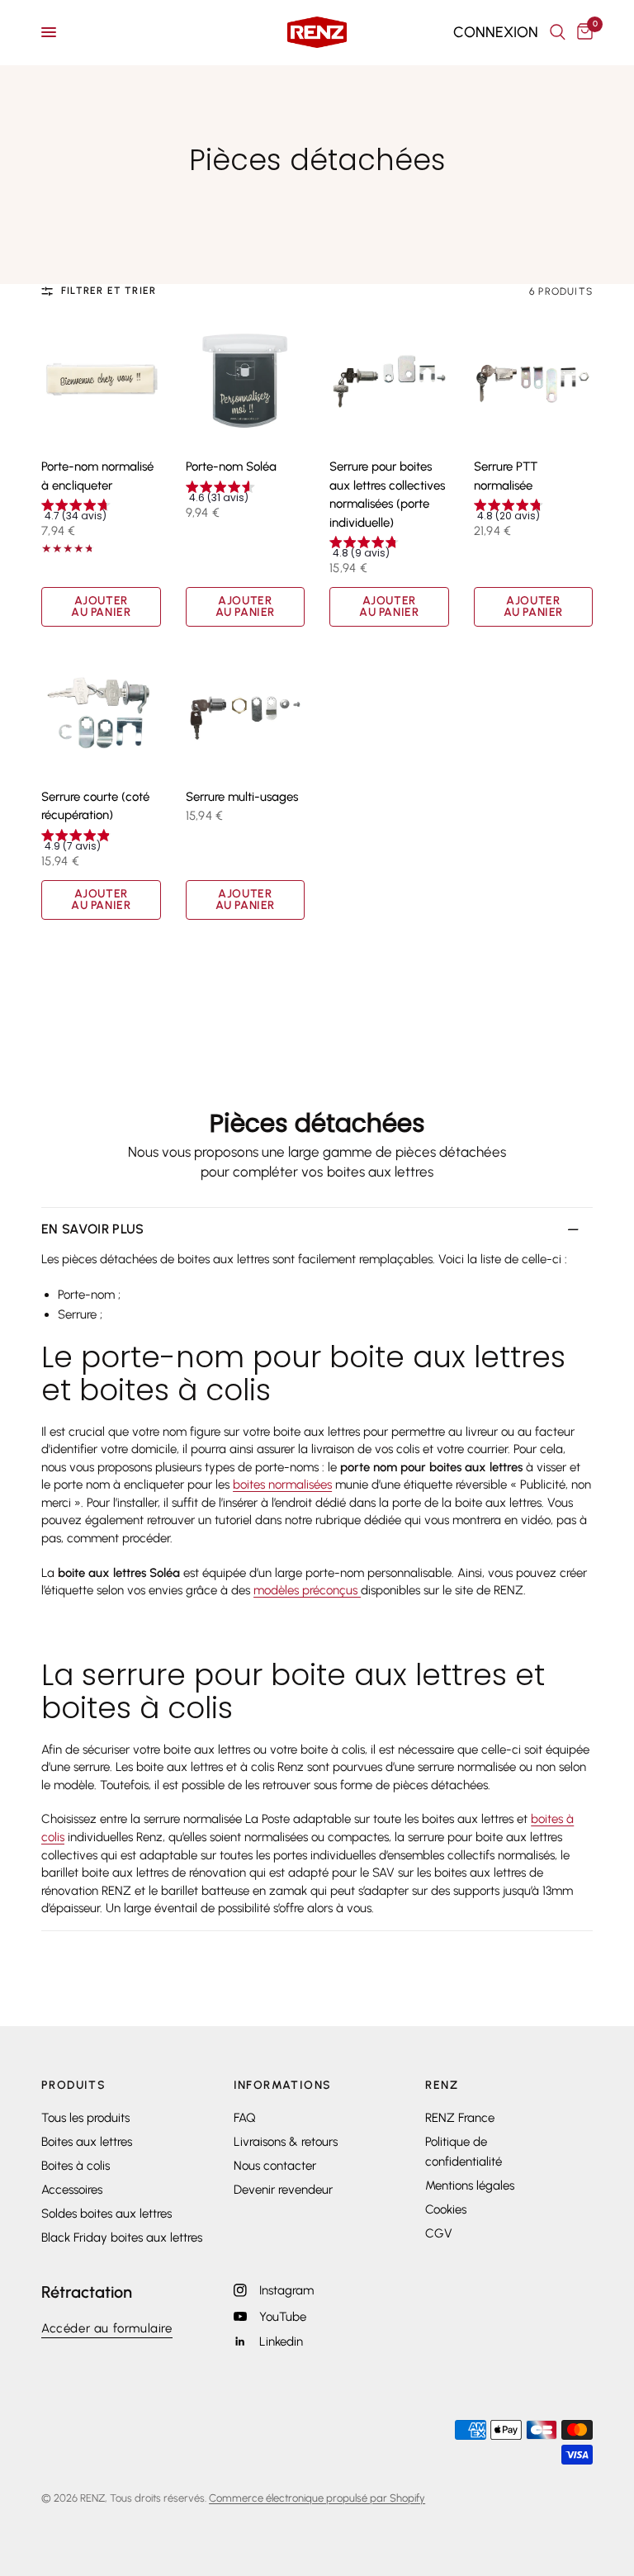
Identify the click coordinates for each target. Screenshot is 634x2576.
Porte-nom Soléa (231, 466)
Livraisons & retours (286, 2142)
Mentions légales (470, 2185)
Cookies (446, 2209)
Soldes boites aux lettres (106, 2214)
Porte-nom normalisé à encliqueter (97, 476)
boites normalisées (282, 1485)
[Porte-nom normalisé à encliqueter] (101, 382)
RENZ (442, 2086)
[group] (101, 512)
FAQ (245, 2118)
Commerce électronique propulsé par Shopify (317, 2498)
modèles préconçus (307, 1590)
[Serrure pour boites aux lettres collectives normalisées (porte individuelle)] (389, 382)
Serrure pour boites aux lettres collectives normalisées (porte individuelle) (387, 495)
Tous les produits (85, 2118)
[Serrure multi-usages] (246, 711)
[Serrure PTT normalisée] (534, 382)
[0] (582, 32)
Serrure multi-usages (242, 797)
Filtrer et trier (109, 291)
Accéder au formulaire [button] (107, 2329)
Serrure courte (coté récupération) (95, 806)
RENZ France (460, 2118)
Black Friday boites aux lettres (122, 2237)
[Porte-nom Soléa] (246, 382)
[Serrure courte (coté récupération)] (101, 711)
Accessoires (72, 2190)
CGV (439, 2233)
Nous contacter (275, 2166)
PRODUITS (73, 2086)
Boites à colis (76, 2166)
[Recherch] (558, 32)
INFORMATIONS (283, 2086)
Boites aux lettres (87, 2142)
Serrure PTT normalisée (506, 476)
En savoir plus (92, 1229)
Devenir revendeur (283, 2190)
